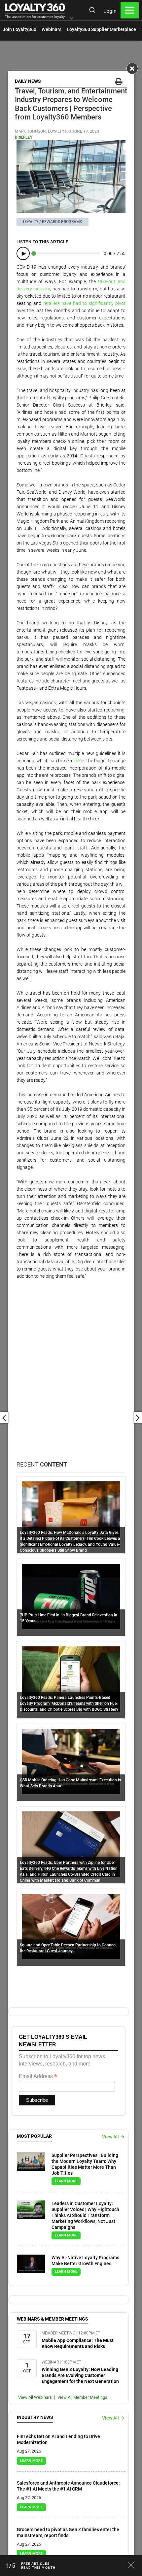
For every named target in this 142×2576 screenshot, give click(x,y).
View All (110, 2137)
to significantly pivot (104, 303)
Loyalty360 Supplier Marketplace (101, 29)
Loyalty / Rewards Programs (53, 222)
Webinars (52, 29)
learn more (66, 2181)
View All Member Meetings (82, 2397)
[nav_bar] (130, 10)
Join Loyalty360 (19, 29)
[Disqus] (71, 1376)
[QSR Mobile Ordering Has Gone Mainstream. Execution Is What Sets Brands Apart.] (71, 1761)
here (79, 761)
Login (110, 11)
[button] (71, 19)
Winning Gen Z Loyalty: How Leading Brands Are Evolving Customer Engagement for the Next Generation (80, 2375)
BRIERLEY (24, 137)
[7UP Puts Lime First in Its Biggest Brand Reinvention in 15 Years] (71, 1596)
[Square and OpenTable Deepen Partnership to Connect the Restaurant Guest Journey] (71, 1926)
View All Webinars (35, 2397)
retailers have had (62, 303)
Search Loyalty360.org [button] (92, 11)
